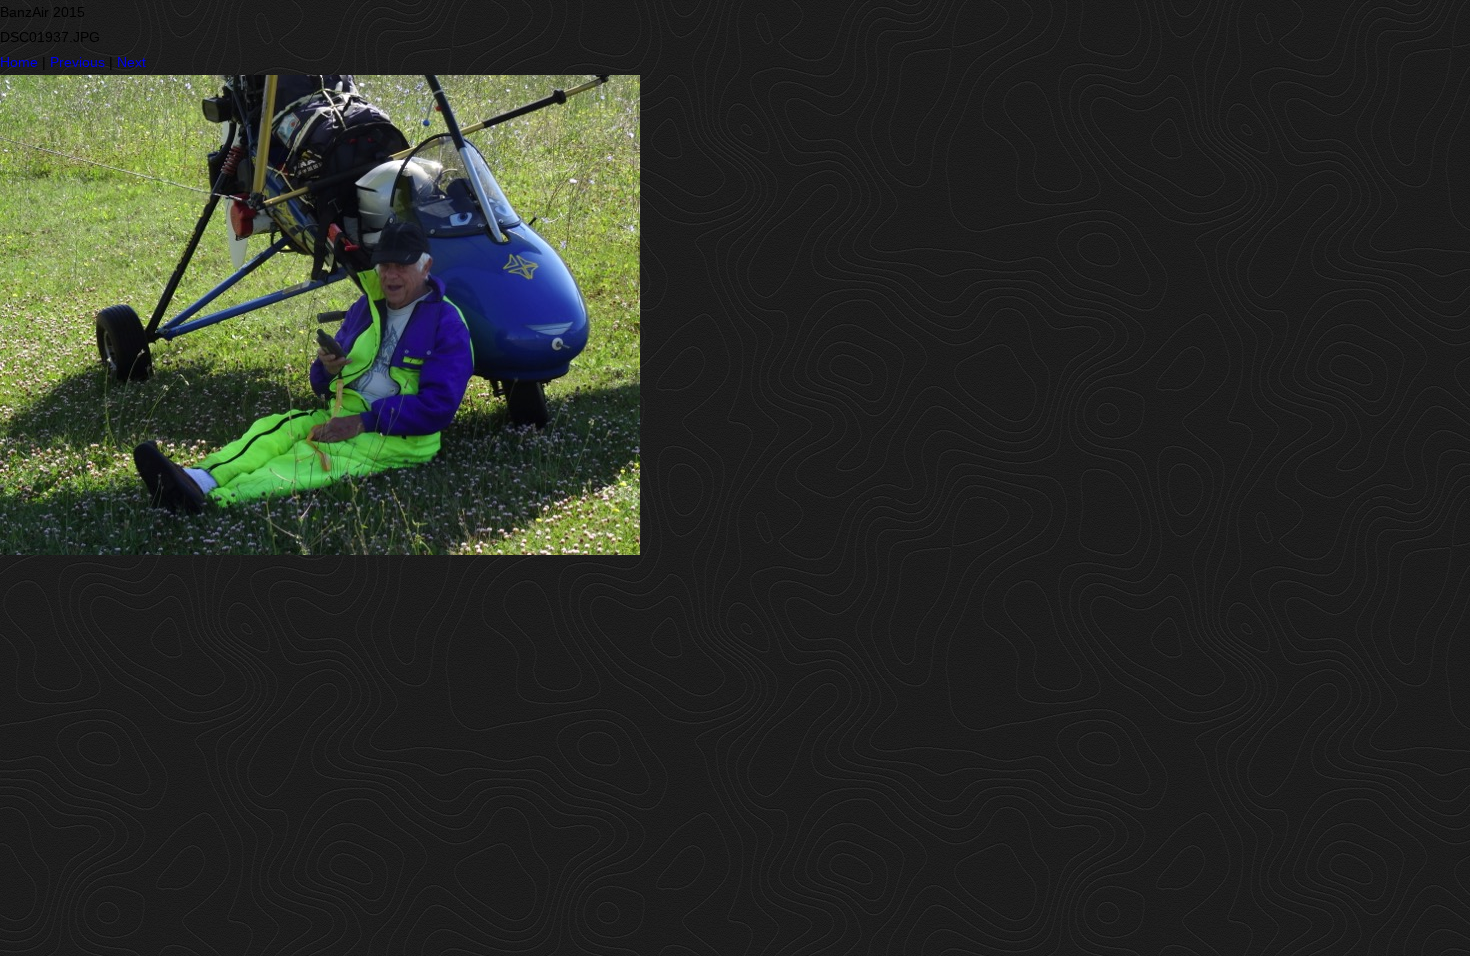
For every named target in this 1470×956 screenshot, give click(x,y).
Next (131, 62)
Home (19, 62)
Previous (77, 62)
